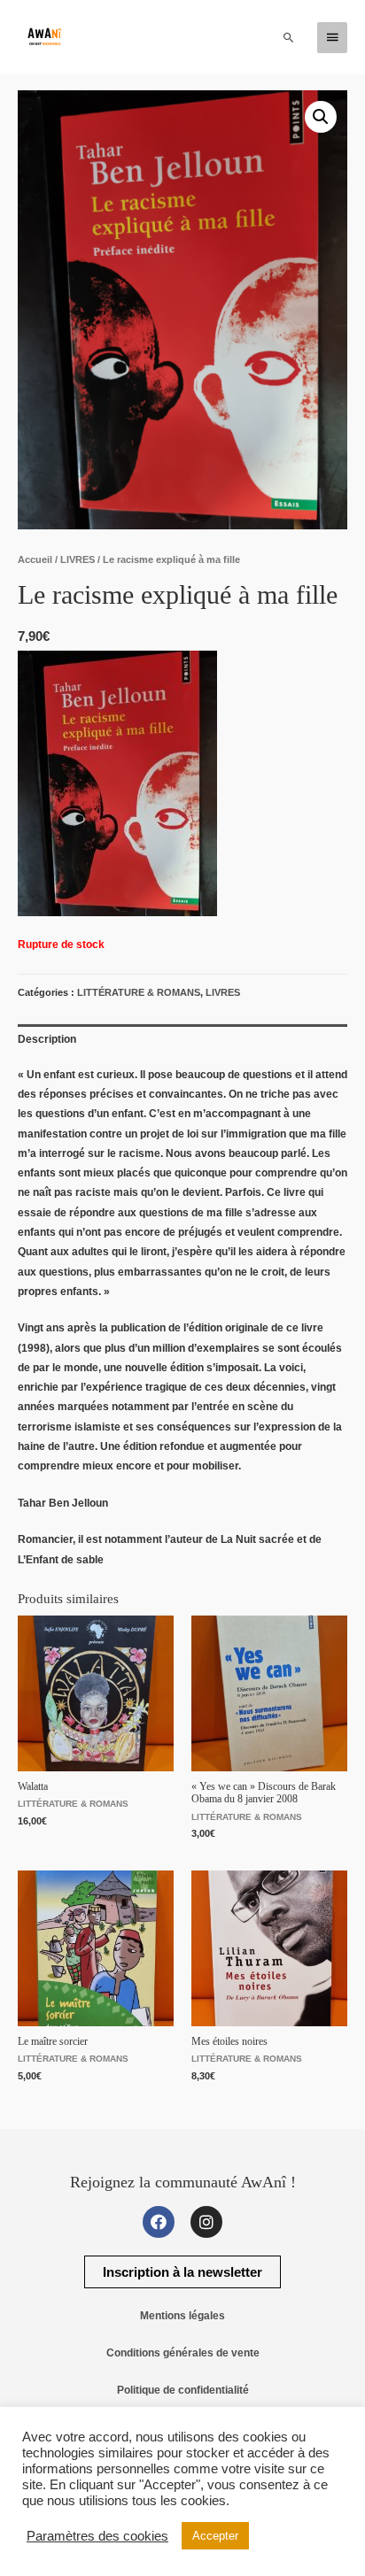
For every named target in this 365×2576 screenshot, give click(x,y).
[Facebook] (159, 2222)
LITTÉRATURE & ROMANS (139, 992)
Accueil (35, 559)
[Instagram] (206, 2222)
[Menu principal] (332, 38)
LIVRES (78, 559)
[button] (182, 2272)
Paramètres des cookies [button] (97, 2536)
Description (47, 1039)
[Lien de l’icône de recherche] (289, 37)
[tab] (182, 1039)
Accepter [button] (215, 2536)
